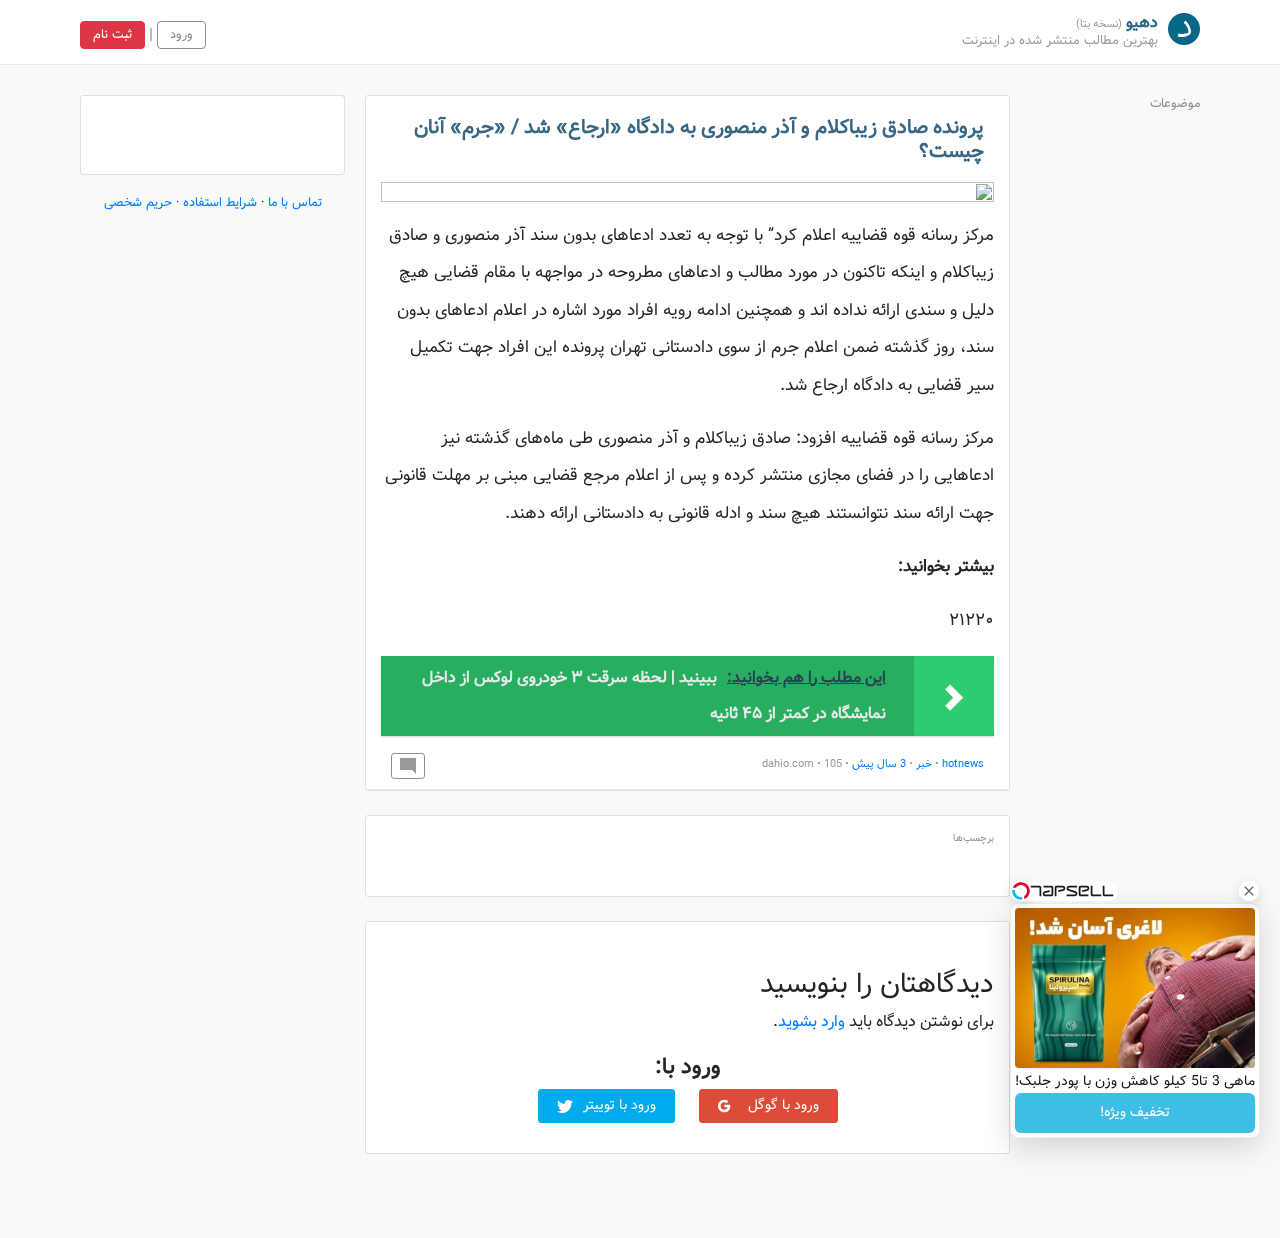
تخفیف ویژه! (1135, 1113)
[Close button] (1249, 891)
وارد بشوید (811, 1022)
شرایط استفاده (220, 203)
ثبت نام (112, 35)
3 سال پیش (879, 764)
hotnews (963, 764)
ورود (181, 35)
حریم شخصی (138, 203)
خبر (924, 764)
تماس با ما (295, 203)
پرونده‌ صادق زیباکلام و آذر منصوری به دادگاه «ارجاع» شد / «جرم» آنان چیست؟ (699, 140)
